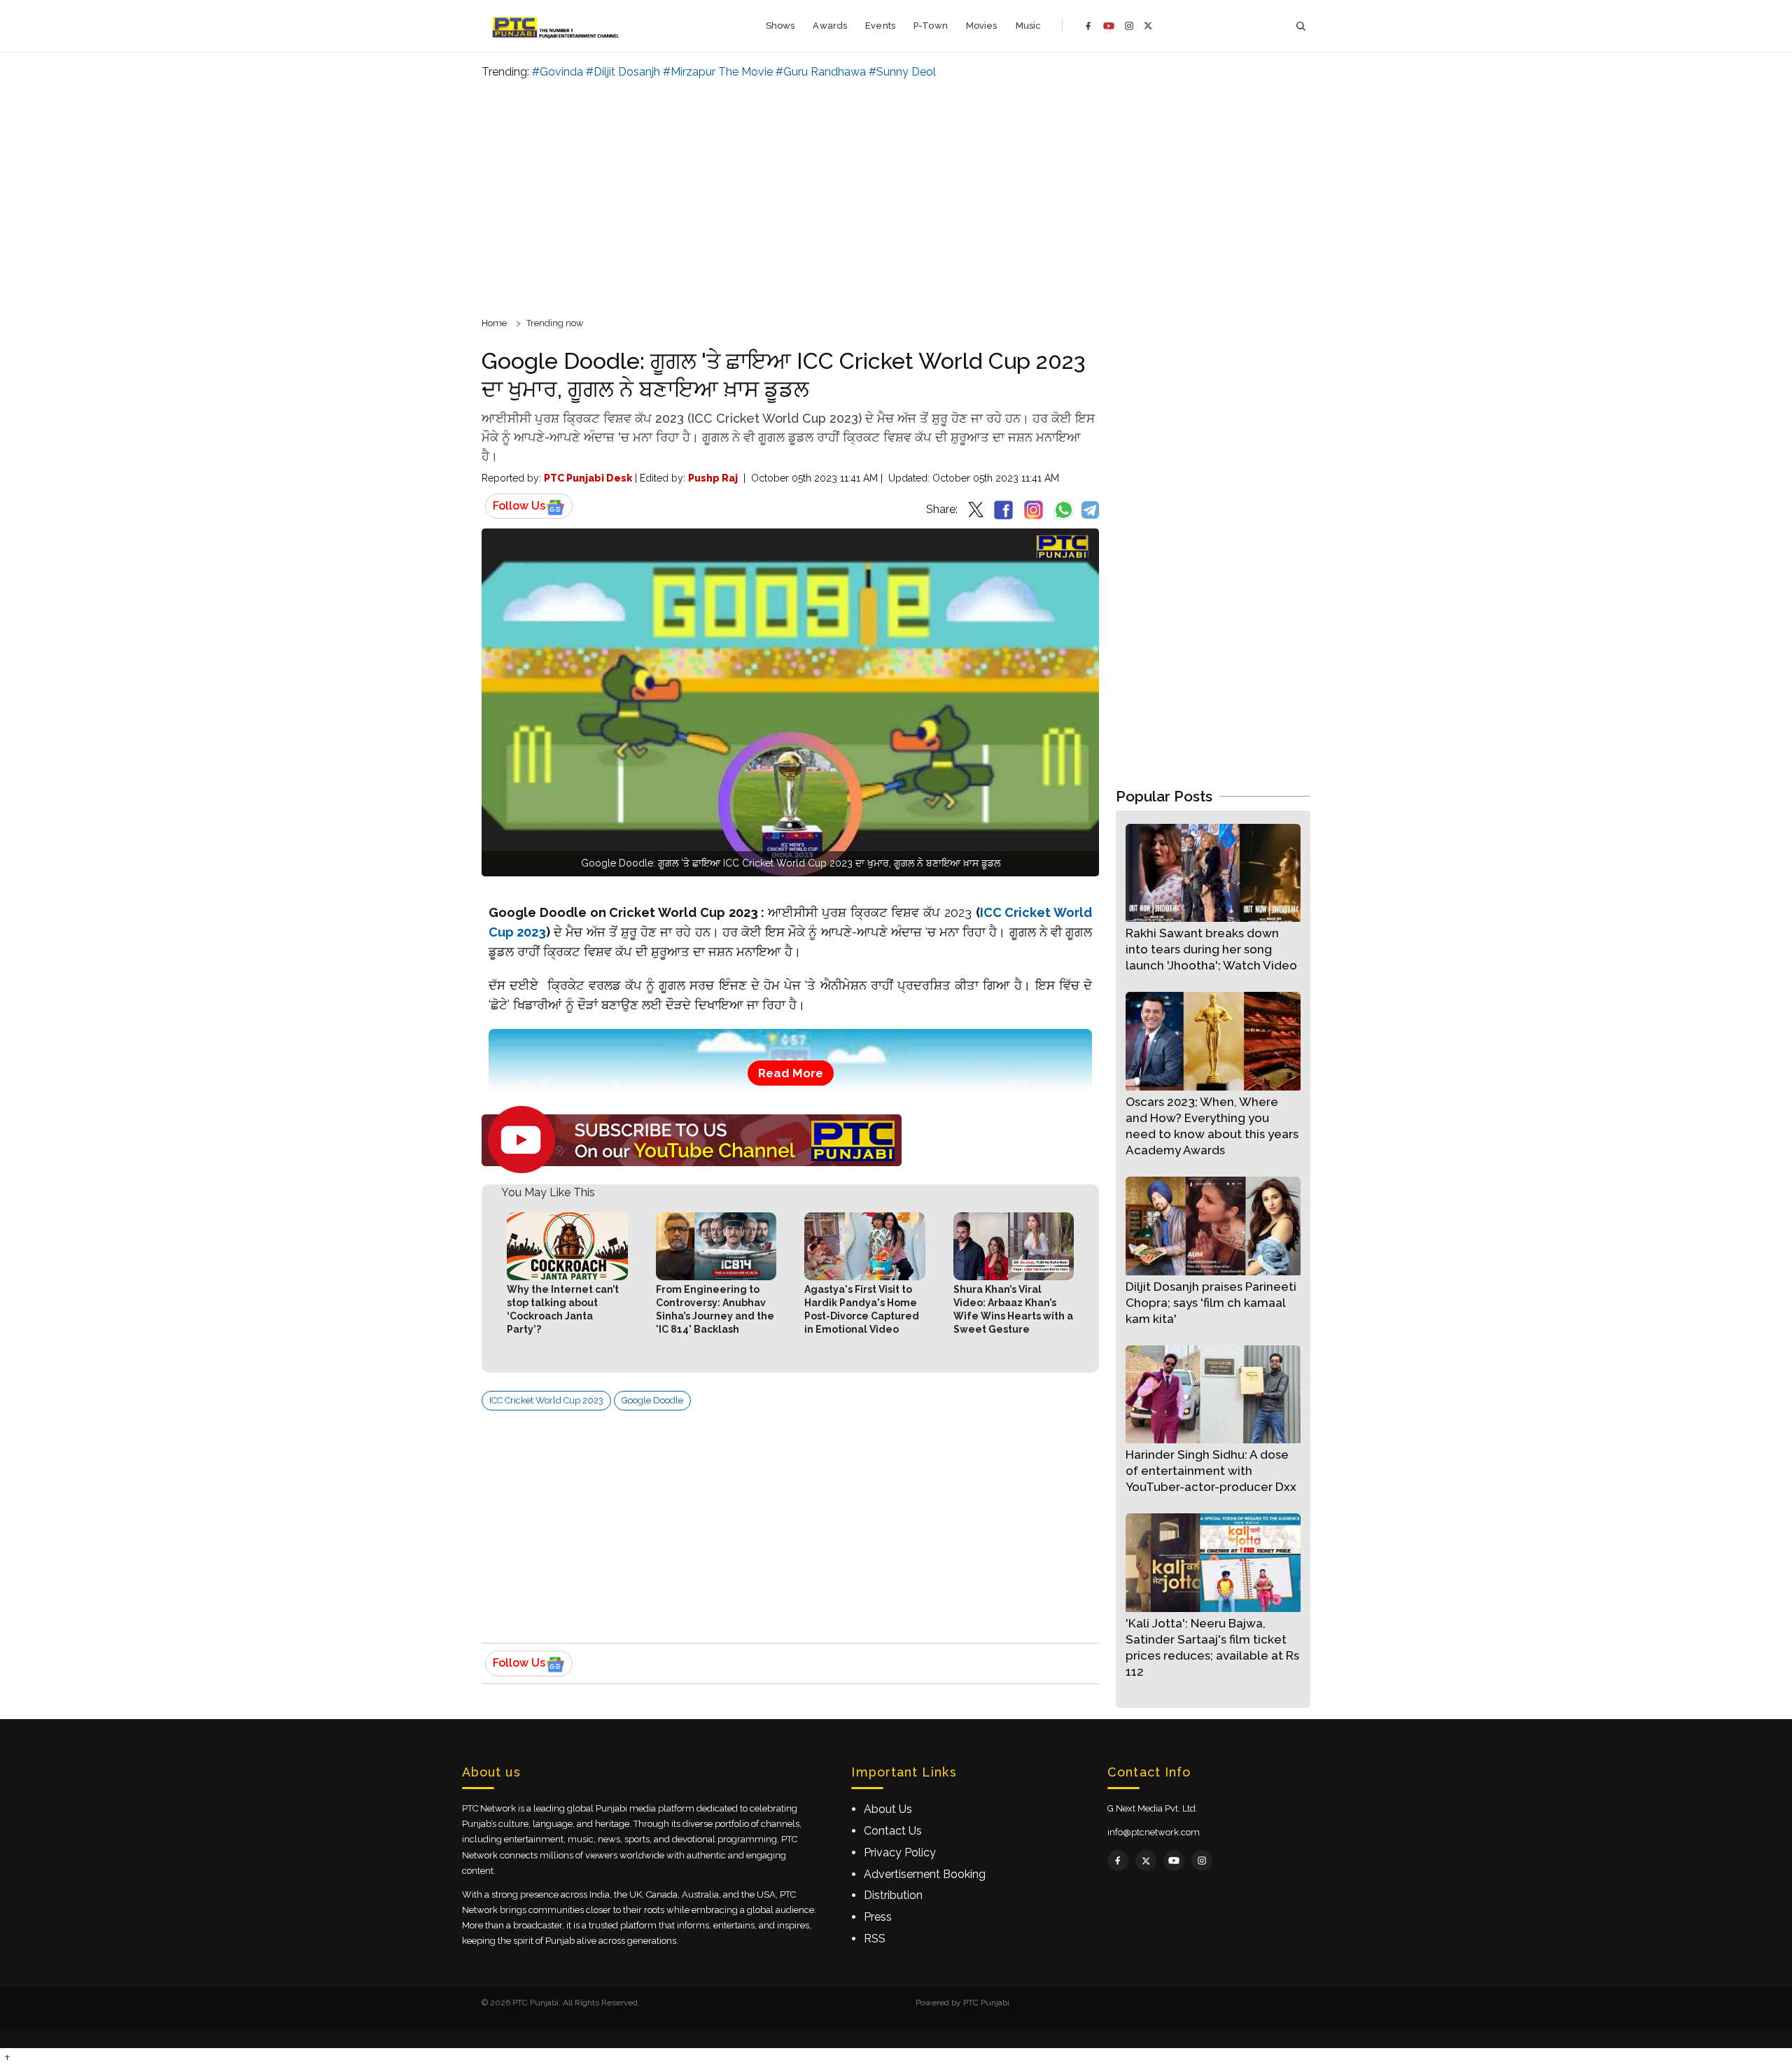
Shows (780, 26)
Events (880, 26)
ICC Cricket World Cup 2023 (546, 1400)
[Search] (1301, 26)
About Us (888, 1809)
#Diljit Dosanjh (623, 72)
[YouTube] (1109, 26)
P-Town (931, 26)
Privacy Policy (900, 1852)
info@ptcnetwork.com (1154, 1832)
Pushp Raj (713, 478)
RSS (875, 1939)
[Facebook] (1088, 26)
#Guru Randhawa (821, 72)
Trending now (555, 323)
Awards (830, 26)
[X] (1148, 26)
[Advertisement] (896, 196)
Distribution (893, 1895)
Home (494, 323)
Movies (982, 26)
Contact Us (893, 1831)
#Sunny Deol (902, 72)
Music (1029, 26)
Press (878, 1917)
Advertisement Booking (925, 1874)
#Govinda (558, 72)
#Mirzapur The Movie (718, 72)
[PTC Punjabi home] (557, 26)
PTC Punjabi (986, 2003)
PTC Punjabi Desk (588, 478)
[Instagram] (1129, 26)
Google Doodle (652, 1400)
